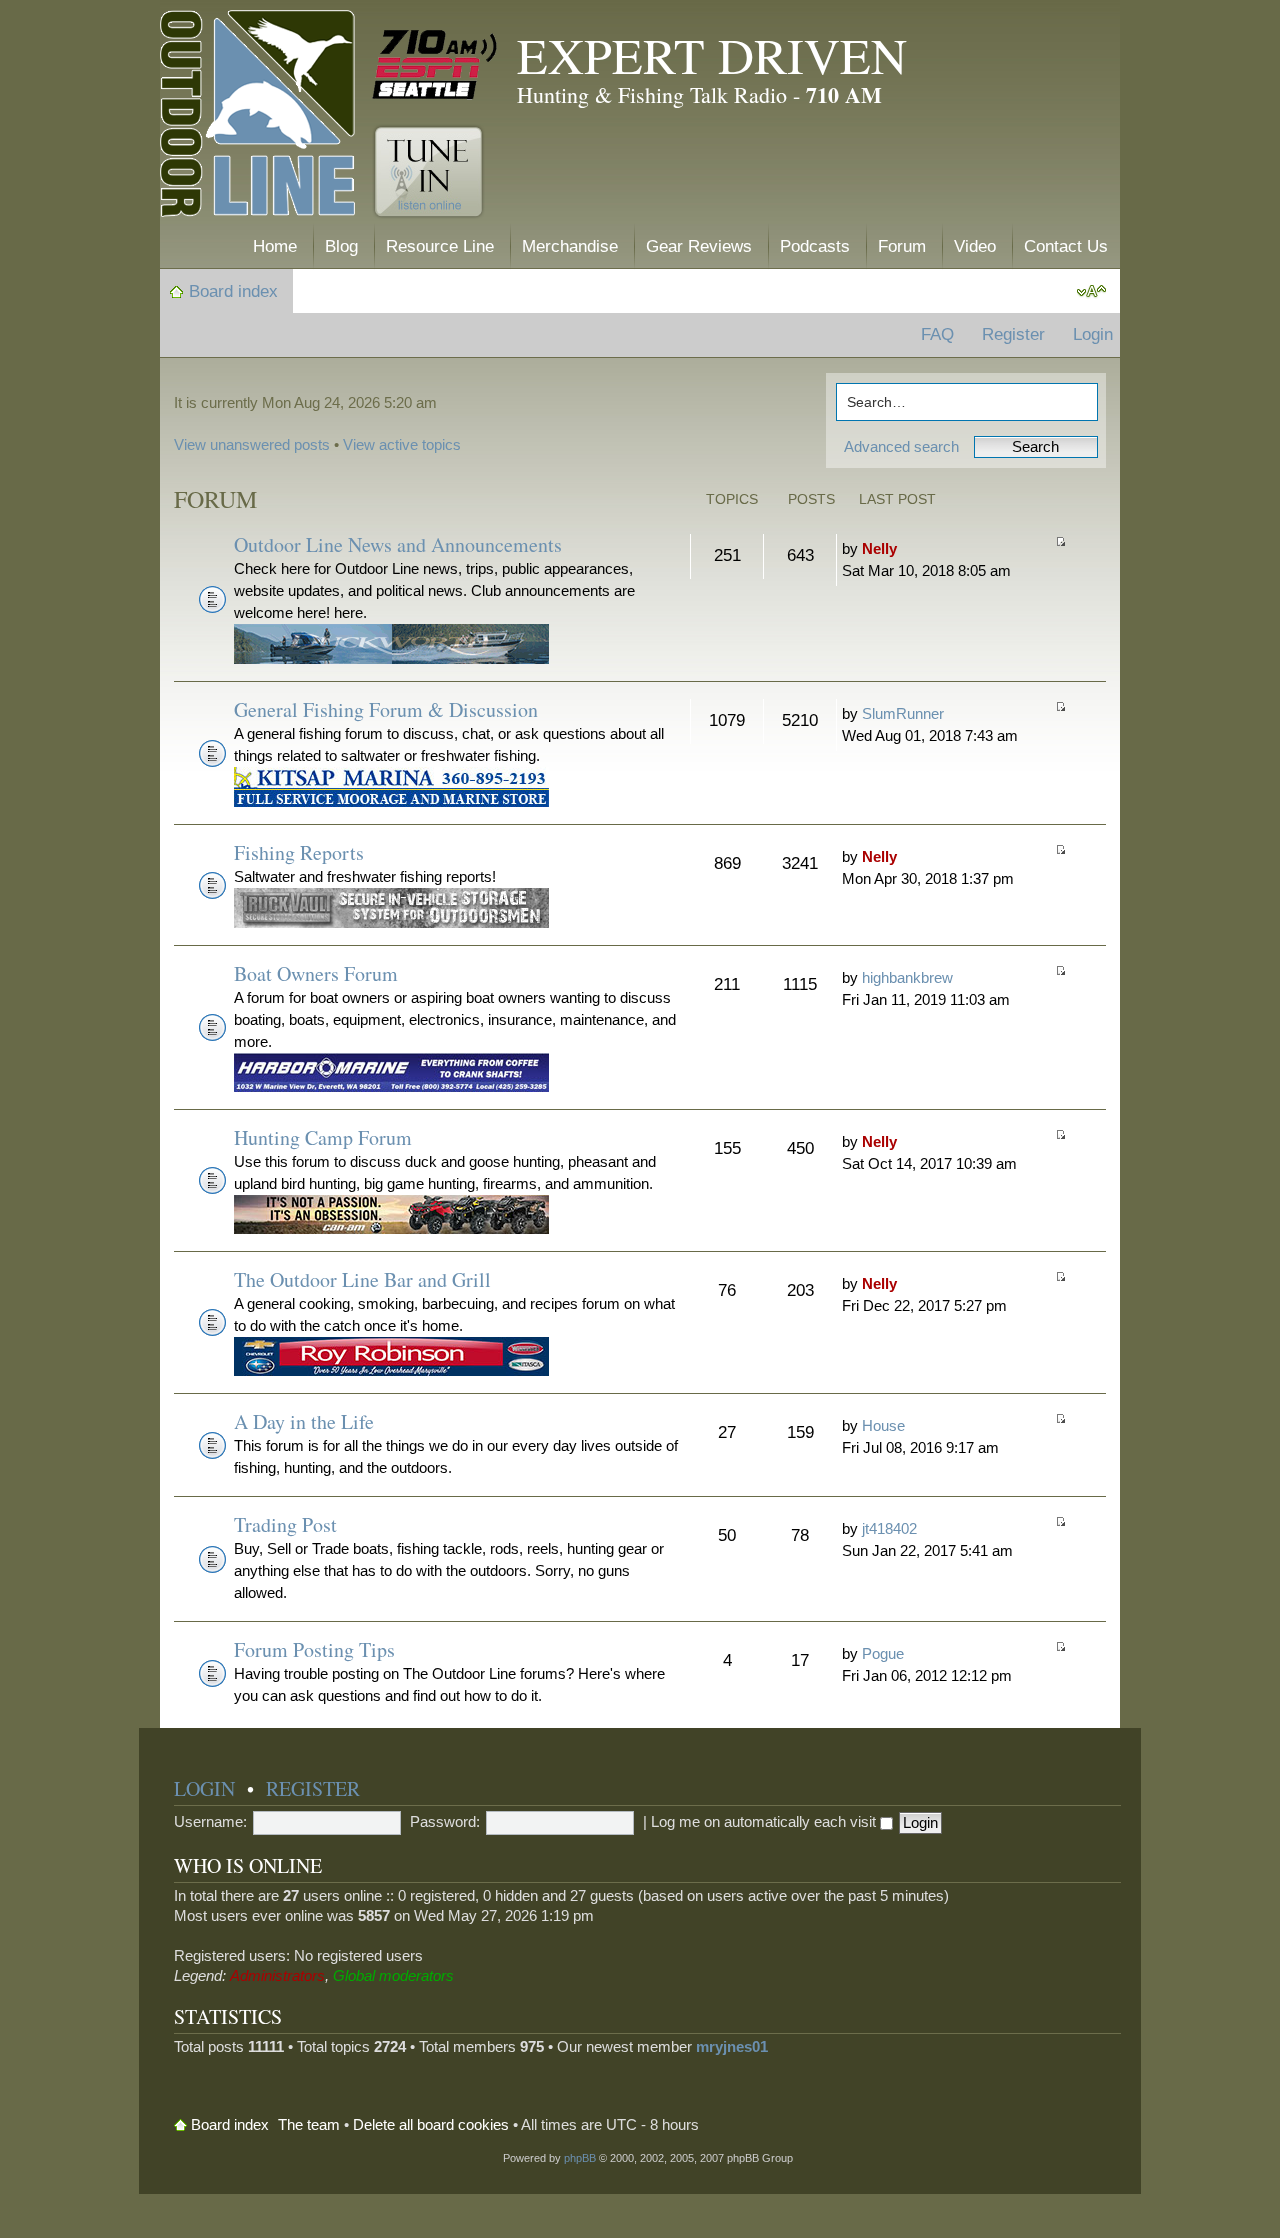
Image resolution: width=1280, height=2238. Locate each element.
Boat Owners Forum (316, 973)
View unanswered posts (252, 444)
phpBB (580, 2158)
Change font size (1091, 292)
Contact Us (1066, 246)
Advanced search (901, 446)
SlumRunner (903, 713)
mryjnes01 (732, 2046)
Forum (902, 246)
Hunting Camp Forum (323, 1137)
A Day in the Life (304, 1421)
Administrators (277, 1975)
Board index (233, 291)
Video (975, 246)
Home (275, 246)
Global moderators (393, 1975)
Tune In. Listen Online (428, 172)
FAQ (937, 334)
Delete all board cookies (431, 2124)
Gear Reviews (699, 246)
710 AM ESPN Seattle (435, 65)
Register (1013, 334)
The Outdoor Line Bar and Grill (362, 1279)
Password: (445, 1821)
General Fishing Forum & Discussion (386, 709)
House (883, 1425)
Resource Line (440, 246)
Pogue (883, 1653)
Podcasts (815, 246)
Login (1093, 334)
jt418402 (889, 1528)
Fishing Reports (299, 852)
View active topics (402, 444)
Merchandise (570, 246)
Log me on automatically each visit (765, 1821)
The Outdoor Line (257, 117)
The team (309, 2124)
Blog (341, 246)
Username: (210, 1821)
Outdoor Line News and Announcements (398, 544)
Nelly (879, 548)
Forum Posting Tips (314, 1649)
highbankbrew (907, 977)
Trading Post (285, 1524)
